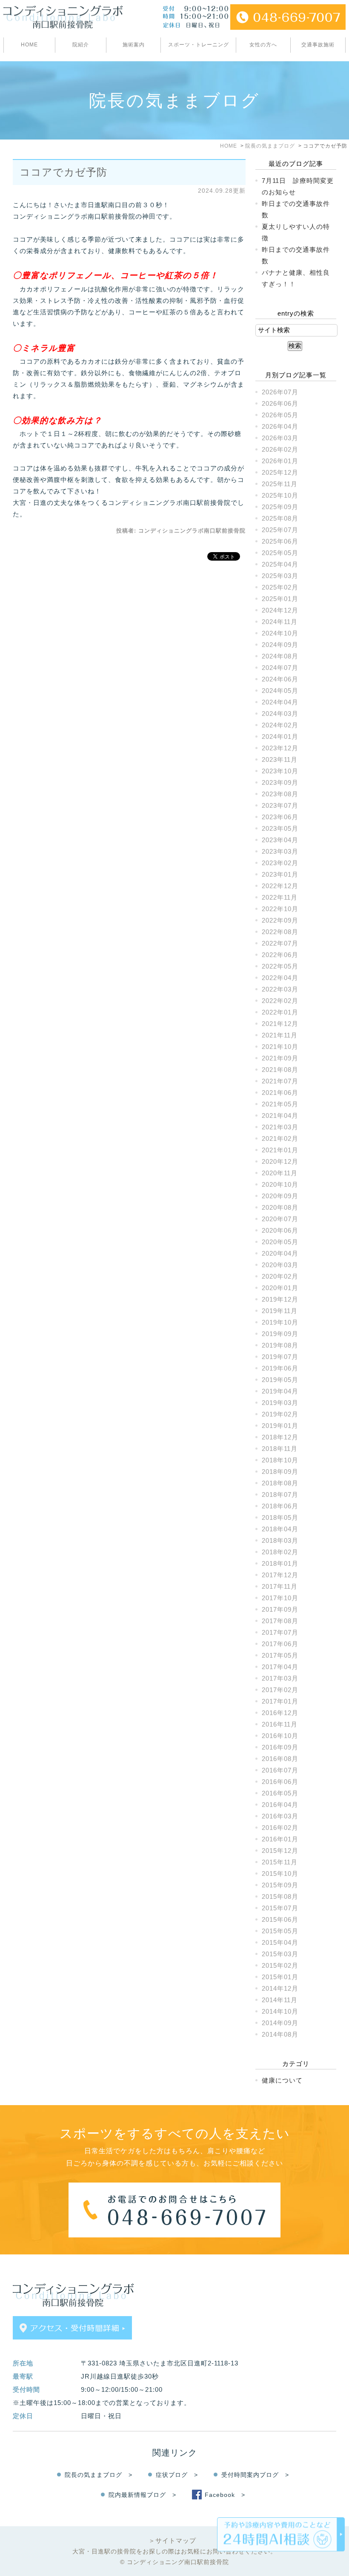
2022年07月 (280, 943)
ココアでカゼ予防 (63, 172)
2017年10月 (280, 1598)
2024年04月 (280, 702)
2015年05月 (280, 1931)
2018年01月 (280, 1563)
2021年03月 (280, 1127)
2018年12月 (280, 1437)
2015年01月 (280, 1977)
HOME (29, 45)
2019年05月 (280, 1380)
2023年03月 (280, 851)
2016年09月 (280, 1747)
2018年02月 (280, 1552)
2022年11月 (280, 897)
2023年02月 (280, 863)
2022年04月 (280, 978)
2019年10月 (280, 1322)
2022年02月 (280, 1001)
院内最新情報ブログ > (142, 2495)
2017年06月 (280, 1644)
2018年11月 (280, 1449)
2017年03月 (280, 1678)
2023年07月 (280, 805)
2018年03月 (280, 1540)
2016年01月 (280, 1839)
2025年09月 (280, 507)
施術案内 (134, 45)
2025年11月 (280, 484)
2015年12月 (280, 1851)
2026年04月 (280, 426)
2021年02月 (280, 1138)
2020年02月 (280, 1276)
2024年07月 (280, 668)
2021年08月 (280, 1070)
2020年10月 (280, 1184)
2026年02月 (280, 449)
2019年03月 (280, 1403)
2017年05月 (280, 1655)
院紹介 (81, 45)
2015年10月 (280, 1874)
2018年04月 (280, 1529)
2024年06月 (280, 679)
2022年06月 (280, 955)
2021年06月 (280, 1093)
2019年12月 (280, 1299)
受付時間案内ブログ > (255, 2475)
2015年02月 (280, 1965)
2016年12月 (280, 1713)
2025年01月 (280, 599)
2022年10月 (280, 909)
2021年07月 (280, 1081)
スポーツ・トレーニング (199, 45)
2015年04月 (280, 1942)
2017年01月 (280, 1701)
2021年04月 (280, 1116)
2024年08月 (280, 656)
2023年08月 (280, 794)
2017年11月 (280, 1586)
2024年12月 (280, 610)
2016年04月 (280, 1805)
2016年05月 (280, 1793)
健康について (282, 2080)
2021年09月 (280, 1058)
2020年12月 (280, 1161)
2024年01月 (280, 737)
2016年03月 (280, 1816)
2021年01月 (280, 1150)
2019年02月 (280, 1414)
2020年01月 (280, 1288)
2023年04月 (280, 840)
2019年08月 (280, 1345)
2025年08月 (280, 518)
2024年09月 (280, 645)
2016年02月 (280, 1828)
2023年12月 (280, 748)
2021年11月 (280, 1035)
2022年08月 (280, 932)
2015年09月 (280, 1885)
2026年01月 (280, 461)
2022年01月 (280, 1012)
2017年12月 (280, 1575)
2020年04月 (280, 1253)
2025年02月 (280, 587)
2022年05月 (280, 966)
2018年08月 (280, 1483)
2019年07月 (280, 1357)
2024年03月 (280, 714)
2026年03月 (280, 438)
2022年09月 (280, 920)
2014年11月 (280, 2000)
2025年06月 (280, 541)
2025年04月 (280, 564)
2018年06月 (280, 1506)
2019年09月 (280, 1334)
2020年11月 (280, 1173)
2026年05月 (280, 415)
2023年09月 (280, 782)
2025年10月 (280, 495)
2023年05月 (280, 828)
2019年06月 (280, 1368)
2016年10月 (280, 1736)
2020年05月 (280, 1242)
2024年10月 (280, 633)
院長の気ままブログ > (99, 2475)
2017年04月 (280, 1667)
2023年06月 (280, 817)
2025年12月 (280, 472)
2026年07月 (280, 392)
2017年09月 (280, 1609)
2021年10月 (280, 1047)
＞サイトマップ (172, 2540)
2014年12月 (280, 1988)
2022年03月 (280, 989)
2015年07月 (280, 1908)
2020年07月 (280, 1219)
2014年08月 (280, 2034)
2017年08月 (280, 1621)
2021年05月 (280, 1104)
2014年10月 (280, 2011)
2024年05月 (280, 691)
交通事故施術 (318, 45)
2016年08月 (280, 1759)
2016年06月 (280, 1782)
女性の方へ (263, 45)
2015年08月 (280, 1896)
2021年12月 (280, 1024)
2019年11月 (280, 1311)
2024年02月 (280, 725)
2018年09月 (280, 1472)
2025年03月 (280, 576)
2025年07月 (280, 530)
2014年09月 (280, 2023)
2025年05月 (280, 553)
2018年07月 (280, 1495)
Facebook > (225, 2495)
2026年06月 (280, 403)
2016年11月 (280, 1724)
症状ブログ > (177, 2475)
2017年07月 (280, 1632)
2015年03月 (280, 1954)
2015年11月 (280, 1862)
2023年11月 (280, 759)
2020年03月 (280, 1265)
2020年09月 (280, 1196)
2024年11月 (280, 622)
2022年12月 (280, 886)
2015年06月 (280, 1919)
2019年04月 (280, 1391)
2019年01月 (280, 1426)
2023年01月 (280, 874)
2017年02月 (280, 1690)
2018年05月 (280, 1517)
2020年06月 (280, 1230)
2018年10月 (280, 1460)
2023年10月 (280, 771)
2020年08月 (280, 1207)
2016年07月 (280, 1770)
